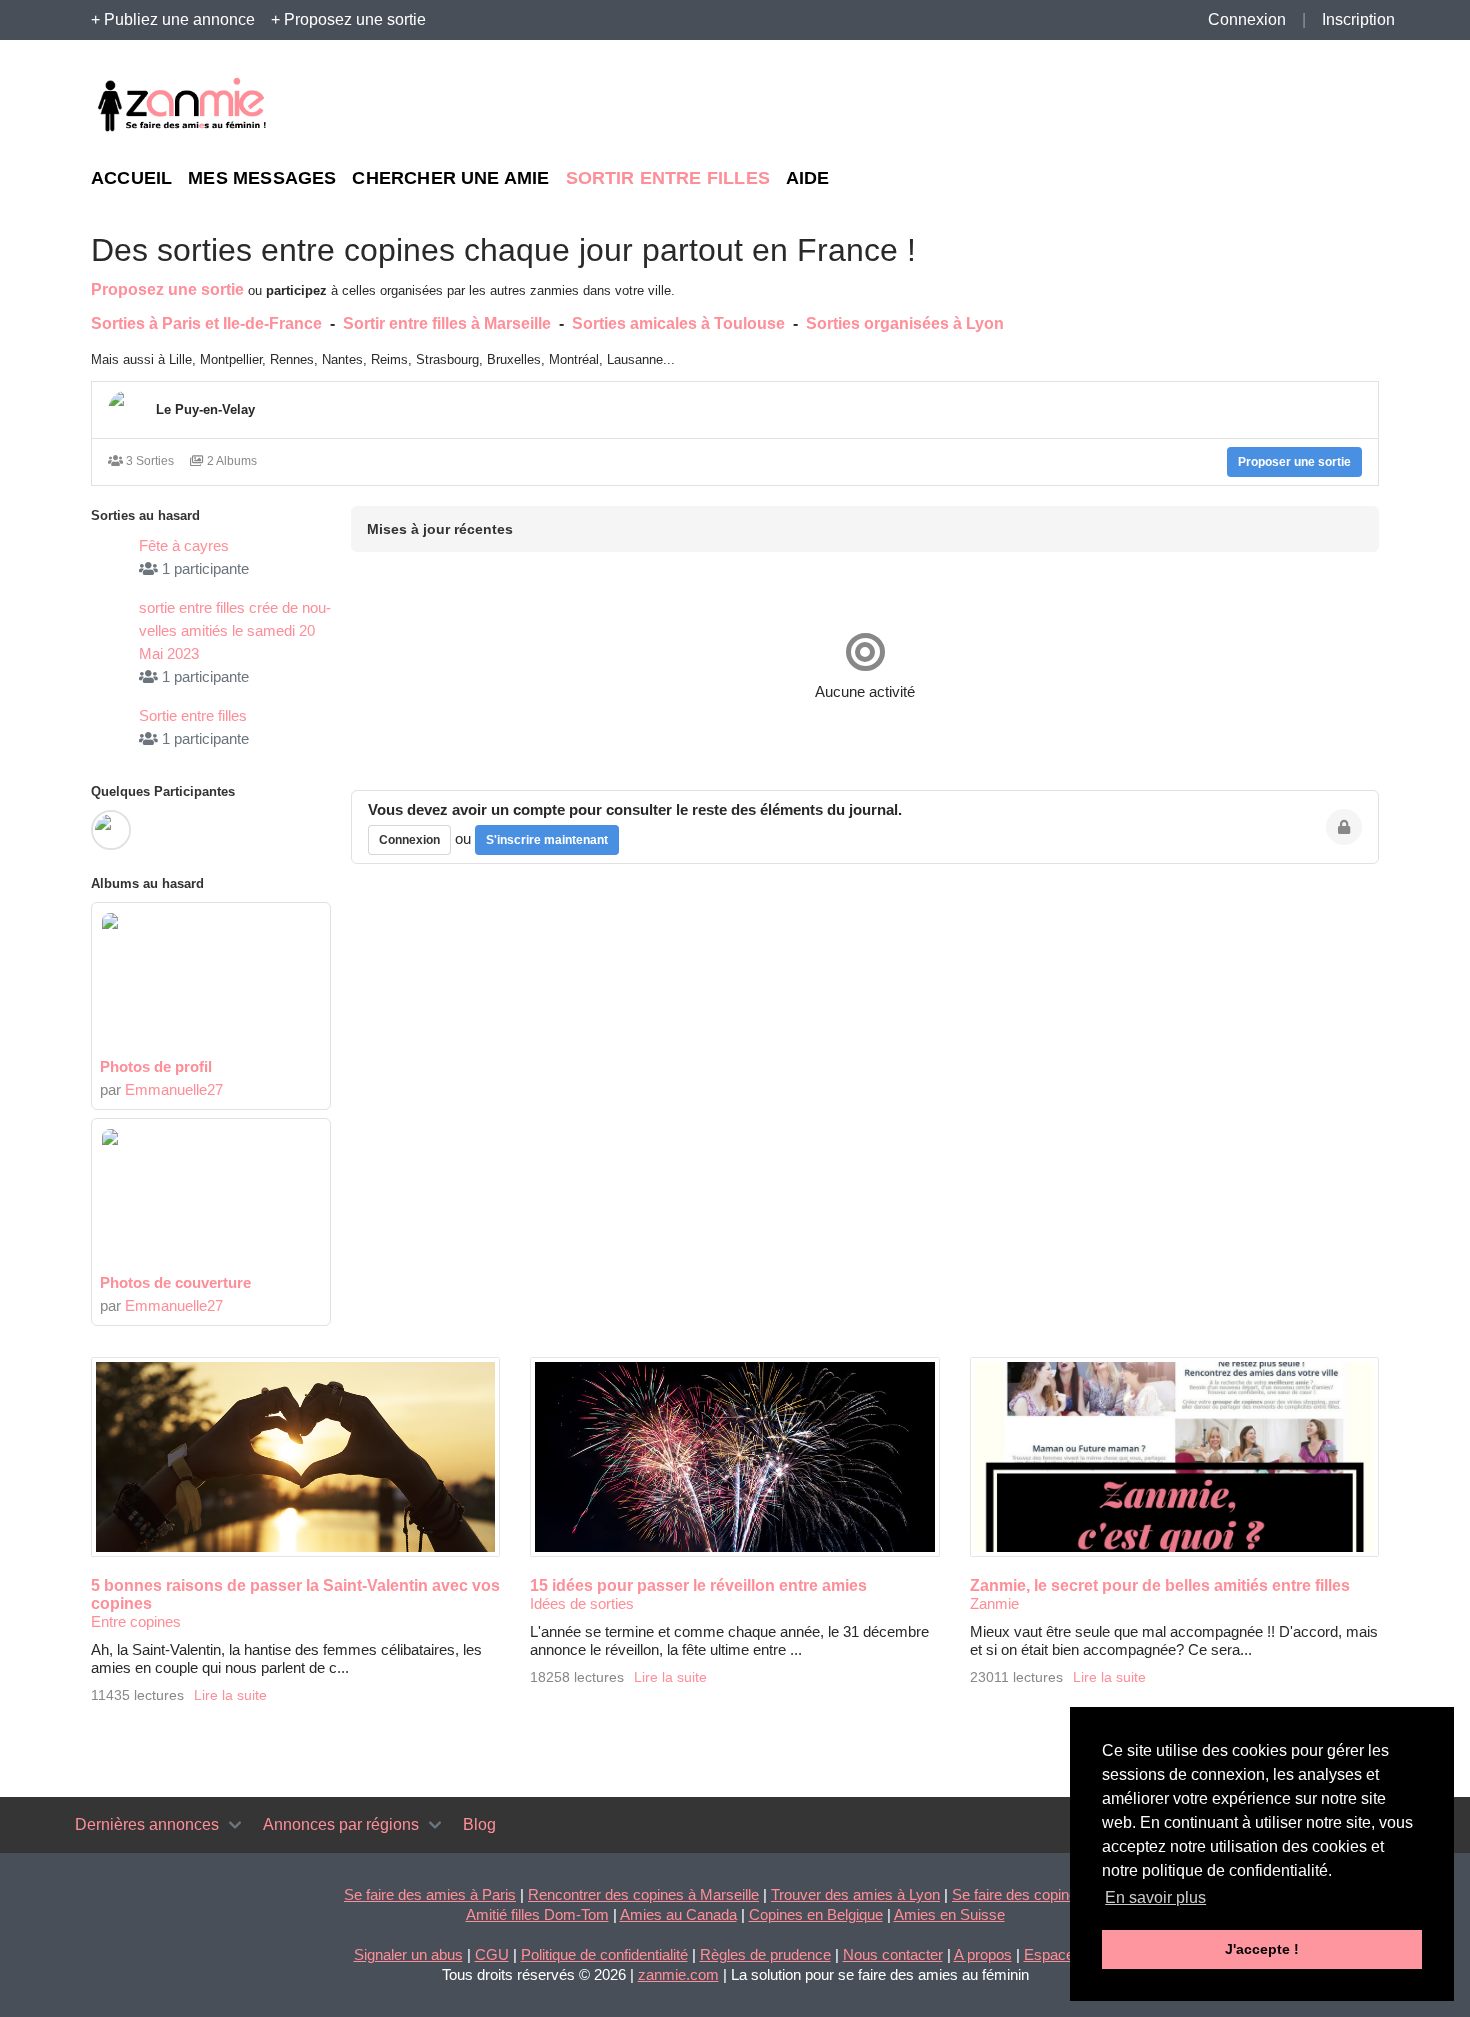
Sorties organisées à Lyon (905, 323)
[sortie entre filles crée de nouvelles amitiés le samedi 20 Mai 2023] (111, 639)
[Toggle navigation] (235, 1825)
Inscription (1358, 19)
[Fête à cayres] (111, 554)
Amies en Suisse (949, 1914)
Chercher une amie (450, 178)
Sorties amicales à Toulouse (678, 323)
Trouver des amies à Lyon (855, 1894)
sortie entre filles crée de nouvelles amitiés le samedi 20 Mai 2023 (235, 630)
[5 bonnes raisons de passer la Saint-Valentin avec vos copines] (295, 1457)
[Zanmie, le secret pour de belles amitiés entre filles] (1174, 1457)
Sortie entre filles (193, 715)
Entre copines (136, 1621)
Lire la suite (230, 1695)
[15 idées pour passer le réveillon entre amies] (734, 1457)
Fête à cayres (184, 545)
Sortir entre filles (668, 178)
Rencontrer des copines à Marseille (643, 1894)
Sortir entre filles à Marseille (447, 323)
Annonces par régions (341, 1824)
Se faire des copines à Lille (1039, 1894)
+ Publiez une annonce (173, 19)
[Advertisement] (1195, 106)
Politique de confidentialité (604, 1954)
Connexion (1247, 19)
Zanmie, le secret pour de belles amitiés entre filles (1160, 1585)
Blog (479, 1824)
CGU (492, 1954)
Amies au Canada (678, 1914)
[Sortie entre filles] (111, 724)
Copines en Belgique (816, 1914)
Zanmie (994, 1603)
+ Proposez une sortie (348, 19)
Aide (808, 178)
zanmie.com (678, 1974)
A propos (983, 1954)
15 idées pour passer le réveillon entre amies (698, 1585)
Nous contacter (893, 1954)
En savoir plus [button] (1155, 1897)
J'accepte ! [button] (1262, 1949)
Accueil (131, 178)
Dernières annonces (147, 1824)
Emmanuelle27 (174, 1089)
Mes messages (262, 178)
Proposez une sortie (167, 289)
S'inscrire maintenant (547, 840)
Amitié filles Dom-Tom (537, 1914)
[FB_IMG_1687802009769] (211, 983)
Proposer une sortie (1294, 462)
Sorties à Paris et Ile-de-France (206, 323)
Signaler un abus (408, 1954)
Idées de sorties (582, 1603)
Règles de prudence (765, 1954)
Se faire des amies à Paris (430, 1894)
